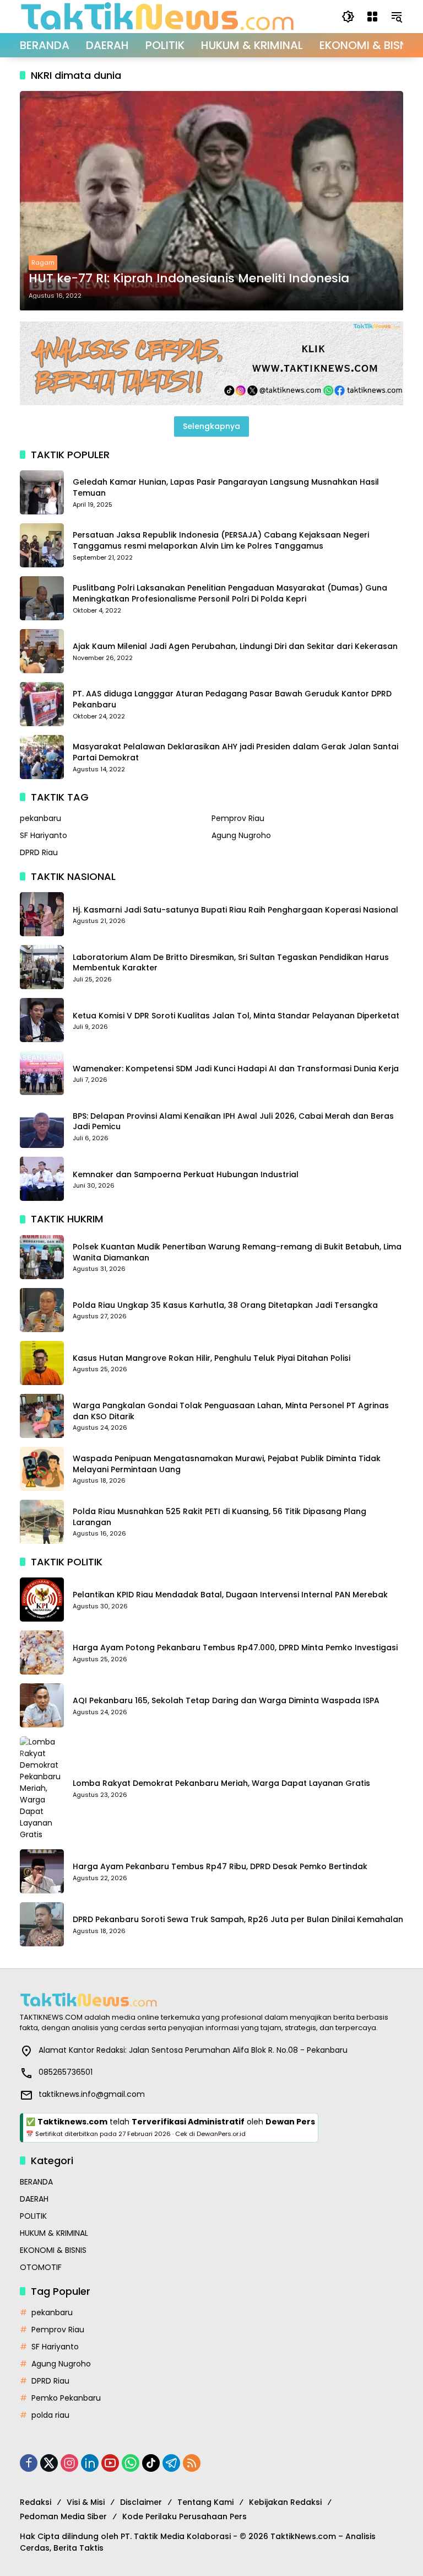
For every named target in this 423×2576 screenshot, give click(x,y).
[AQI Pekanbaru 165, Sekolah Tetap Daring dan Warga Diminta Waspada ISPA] (42, 1705)
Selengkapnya (211, 426)
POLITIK (33, 2216)
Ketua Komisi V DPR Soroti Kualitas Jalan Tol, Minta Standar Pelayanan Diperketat (236, 1016)
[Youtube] (110, 2463)
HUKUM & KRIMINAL (54, 2233)
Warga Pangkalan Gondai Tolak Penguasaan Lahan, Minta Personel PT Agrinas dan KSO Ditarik (231, 1411)
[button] (348, 17)
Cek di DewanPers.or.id (210, 2134)
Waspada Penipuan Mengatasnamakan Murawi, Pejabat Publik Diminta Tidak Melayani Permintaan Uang (227, 1464)
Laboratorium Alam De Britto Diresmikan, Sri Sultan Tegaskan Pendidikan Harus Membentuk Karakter (231, 963)
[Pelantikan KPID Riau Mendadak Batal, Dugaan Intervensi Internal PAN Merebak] (42, 1600)
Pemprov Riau (238, 818)
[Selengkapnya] (211, 2000)
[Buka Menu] (372, 17)
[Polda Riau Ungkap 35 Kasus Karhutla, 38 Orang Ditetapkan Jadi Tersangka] (42, 1310)
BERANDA (36, 2182)
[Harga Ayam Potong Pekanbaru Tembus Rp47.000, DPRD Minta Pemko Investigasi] (42, 1652)
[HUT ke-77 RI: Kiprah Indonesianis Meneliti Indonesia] (211, 201)
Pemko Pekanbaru (66, 2398)
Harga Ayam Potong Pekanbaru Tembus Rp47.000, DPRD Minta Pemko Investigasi (235, 1648)
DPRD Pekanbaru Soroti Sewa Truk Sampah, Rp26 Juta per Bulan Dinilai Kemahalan (238, 1920)
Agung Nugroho (241, 835)
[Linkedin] (90, 2463)
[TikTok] (151, 2463)
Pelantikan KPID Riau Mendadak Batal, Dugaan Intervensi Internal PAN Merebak (230, 1595)
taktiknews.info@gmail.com (92, 2094)
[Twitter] (49, 2463)
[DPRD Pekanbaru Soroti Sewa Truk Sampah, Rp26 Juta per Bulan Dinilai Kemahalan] (42, 1924)
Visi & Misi (86, 2502)
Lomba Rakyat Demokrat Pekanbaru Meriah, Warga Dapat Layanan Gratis (221, 1783)
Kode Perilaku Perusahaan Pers (185, 2516)
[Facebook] (29, 2463)
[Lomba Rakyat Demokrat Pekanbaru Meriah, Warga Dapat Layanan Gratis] (42, 1788)
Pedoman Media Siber (63, 2516)
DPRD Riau (39, 852)
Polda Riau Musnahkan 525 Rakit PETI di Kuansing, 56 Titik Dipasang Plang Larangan (219, 1517)
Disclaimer (141, 2502)
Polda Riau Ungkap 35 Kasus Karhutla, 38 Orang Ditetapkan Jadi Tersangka (225, 1305)
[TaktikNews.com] (158, 16)
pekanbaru (40, 818)
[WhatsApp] (131, 2463)
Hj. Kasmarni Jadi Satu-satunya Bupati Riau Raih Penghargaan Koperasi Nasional (235, 910)
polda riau (50, 2415)
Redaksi (36, 2502)
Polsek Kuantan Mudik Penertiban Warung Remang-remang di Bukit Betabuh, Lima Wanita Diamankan (237, 1252)
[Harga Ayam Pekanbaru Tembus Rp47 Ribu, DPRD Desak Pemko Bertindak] (42, 1871)
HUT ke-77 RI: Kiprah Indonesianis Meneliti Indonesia (189, 278)
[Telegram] (171, 2463)
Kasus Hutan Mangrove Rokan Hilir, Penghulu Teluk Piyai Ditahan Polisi (211, 1358)
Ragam (43, 262)
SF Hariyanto (44, 835)
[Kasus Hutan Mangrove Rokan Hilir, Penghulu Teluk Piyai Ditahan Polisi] (42, 1363)
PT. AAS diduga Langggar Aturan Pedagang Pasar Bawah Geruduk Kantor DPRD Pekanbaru (232, 699)
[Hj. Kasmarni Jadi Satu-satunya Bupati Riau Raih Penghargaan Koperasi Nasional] (42, 914)
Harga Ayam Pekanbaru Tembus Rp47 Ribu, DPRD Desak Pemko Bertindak (220, 1867)
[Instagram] (69, 2463)
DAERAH (34, 2199)
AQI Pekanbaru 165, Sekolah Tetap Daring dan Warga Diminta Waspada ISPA (226, 1701)
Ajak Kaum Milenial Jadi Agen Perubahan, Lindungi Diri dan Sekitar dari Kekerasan (235, 646)
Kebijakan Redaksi (285, 2502)
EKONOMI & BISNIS (53, 2250)
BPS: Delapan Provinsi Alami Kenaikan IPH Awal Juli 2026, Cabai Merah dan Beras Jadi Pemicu (233, 1122)
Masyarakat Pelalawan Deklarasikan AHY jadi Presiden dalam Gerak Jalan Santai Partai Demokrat (235, 752)
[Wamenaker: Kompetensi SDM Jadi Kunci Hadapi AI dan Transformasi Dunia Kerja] (42, 1073)
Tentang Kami (205, 2502)
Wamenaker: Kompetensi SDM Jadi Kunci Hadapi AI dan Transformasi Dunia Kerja (236, 1069)
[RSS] (192, 2463)
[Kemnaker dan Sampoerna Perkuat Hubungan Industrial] (42, 1179)
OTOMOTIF (41, 2267)
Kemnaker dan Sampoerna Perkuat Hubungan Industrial (186, 1175)
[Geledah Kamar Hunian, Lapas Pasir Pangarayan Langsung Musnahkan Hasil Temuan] (42, 492)
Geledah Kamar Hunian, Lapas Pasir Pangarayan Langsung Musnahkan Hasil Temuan (226, 488)
